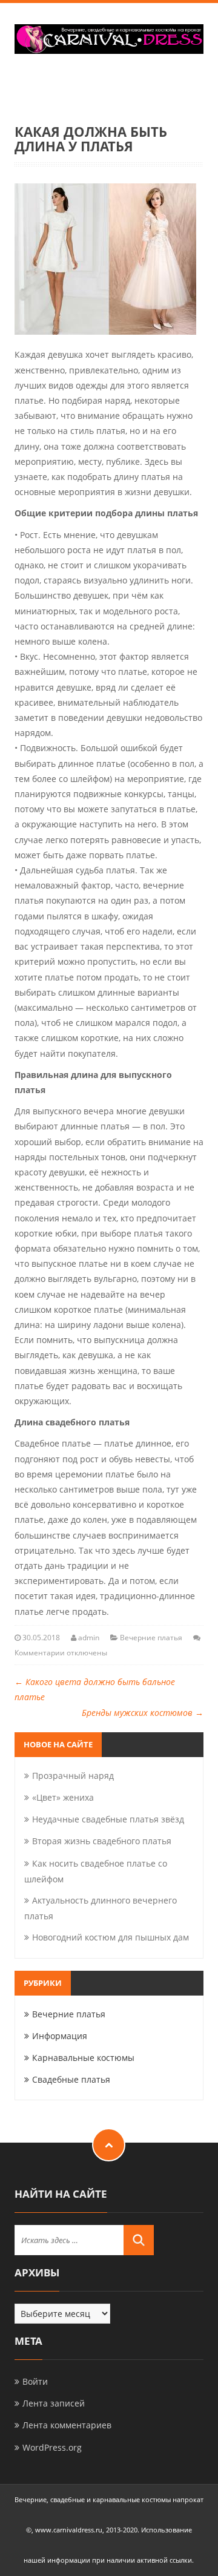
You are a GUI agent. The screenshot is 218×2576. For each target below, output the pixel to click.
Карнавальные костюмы (83, 2058)
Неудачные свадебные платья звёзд (108, 1819)
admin (89, 1638)
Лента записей (54, 2403)
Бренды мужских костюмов (143, 1713)
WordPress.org (52, 2447)
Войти (35, 2381)
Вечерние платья (151, 1638)
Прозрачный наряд (73, 1776)
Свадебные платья (71, 2079)
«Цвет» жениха (63, 1797)
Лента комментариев (67, 2425)
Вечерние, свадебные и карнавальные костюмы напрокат (109, 2499)
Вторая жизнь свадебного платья (102, 1841)
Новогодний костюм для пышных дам (111, 1937)
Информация (60, 2036)
